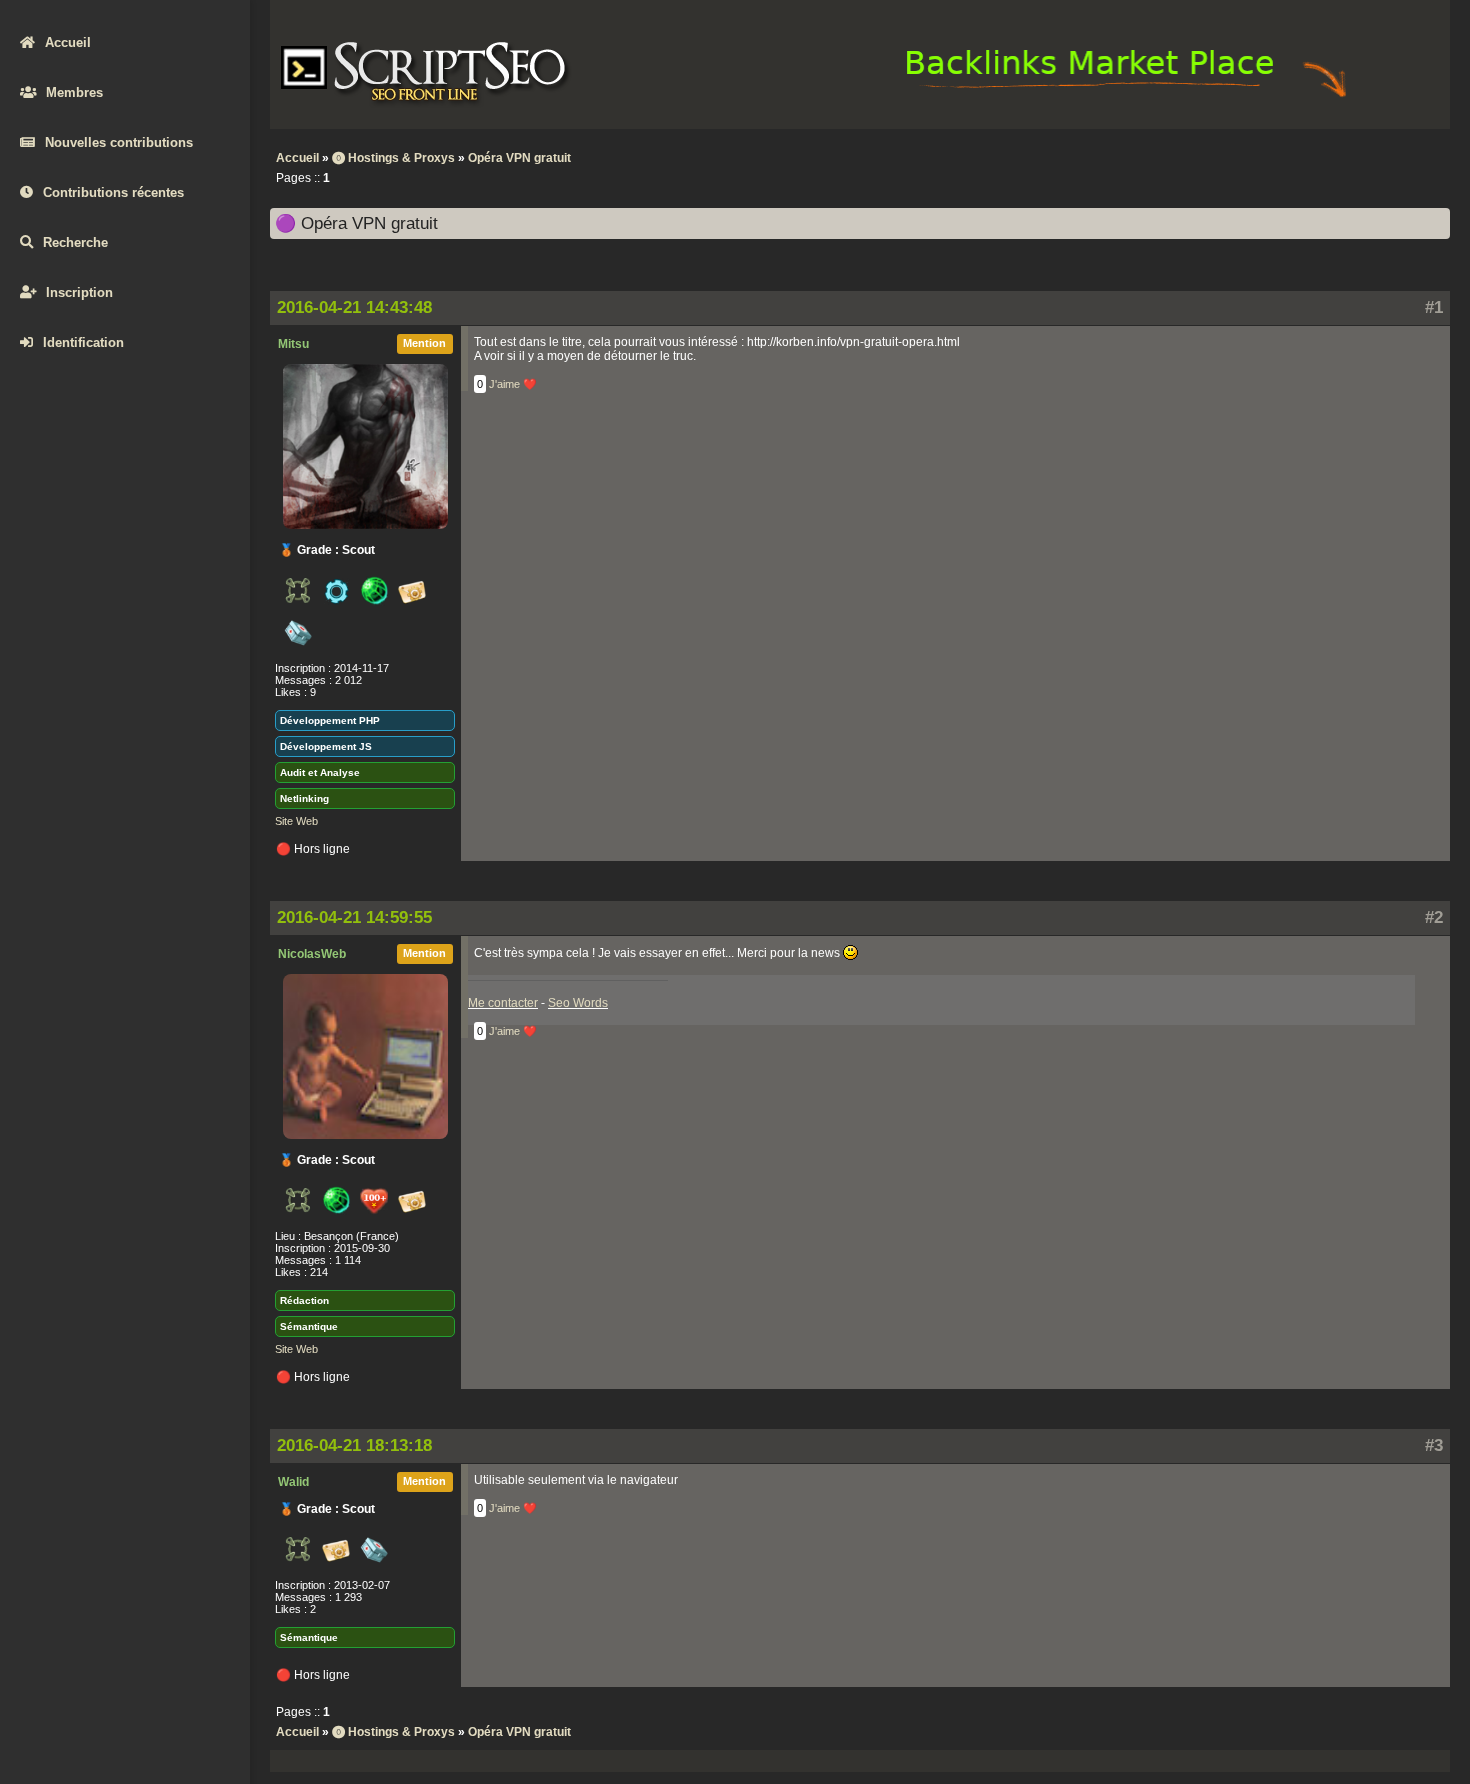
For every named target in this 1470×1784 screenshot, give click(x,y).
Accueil (68, 42)
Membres (74, 92)
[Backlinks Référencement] (1129, 96)
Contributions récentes (113, 192)
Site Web (296, 821)
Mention (424, 343)
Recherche (75, 242)
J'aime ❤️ (513, 384)
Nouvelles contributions (119, 142)
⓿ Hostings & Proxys (393, 158)
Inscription (79, 292)
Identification (83, 342)
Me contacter (503, 1003)
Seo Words (578, 1003)
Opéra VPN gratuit (519, 158)
